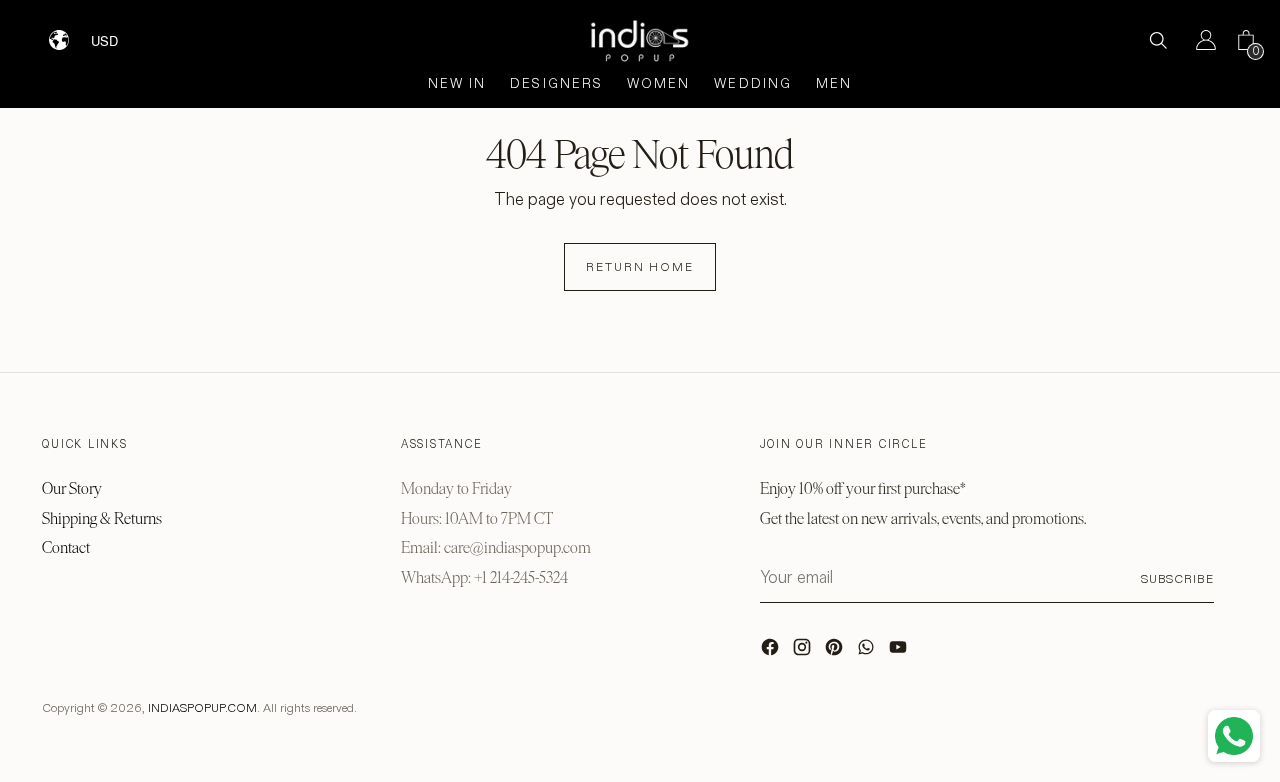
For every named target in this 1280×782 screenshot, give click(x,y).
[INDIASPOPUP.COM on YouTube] (900, 652)
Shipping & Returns (102, 518)
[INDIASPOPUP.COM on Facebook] (772, 652)
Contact (66, 547)
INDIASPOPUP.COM (202, 707)
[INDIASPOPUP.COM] (640, 40)
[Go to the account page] (1198, 40)
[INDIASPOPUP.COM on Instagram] (804, 652)
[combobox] (117, 33)
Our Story (72, 488)
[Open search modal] (1158, 40)
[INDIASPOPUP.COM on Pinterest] (836, 652)
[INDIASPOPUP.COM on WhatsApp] (868, 652)
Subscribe (1177, 578)
